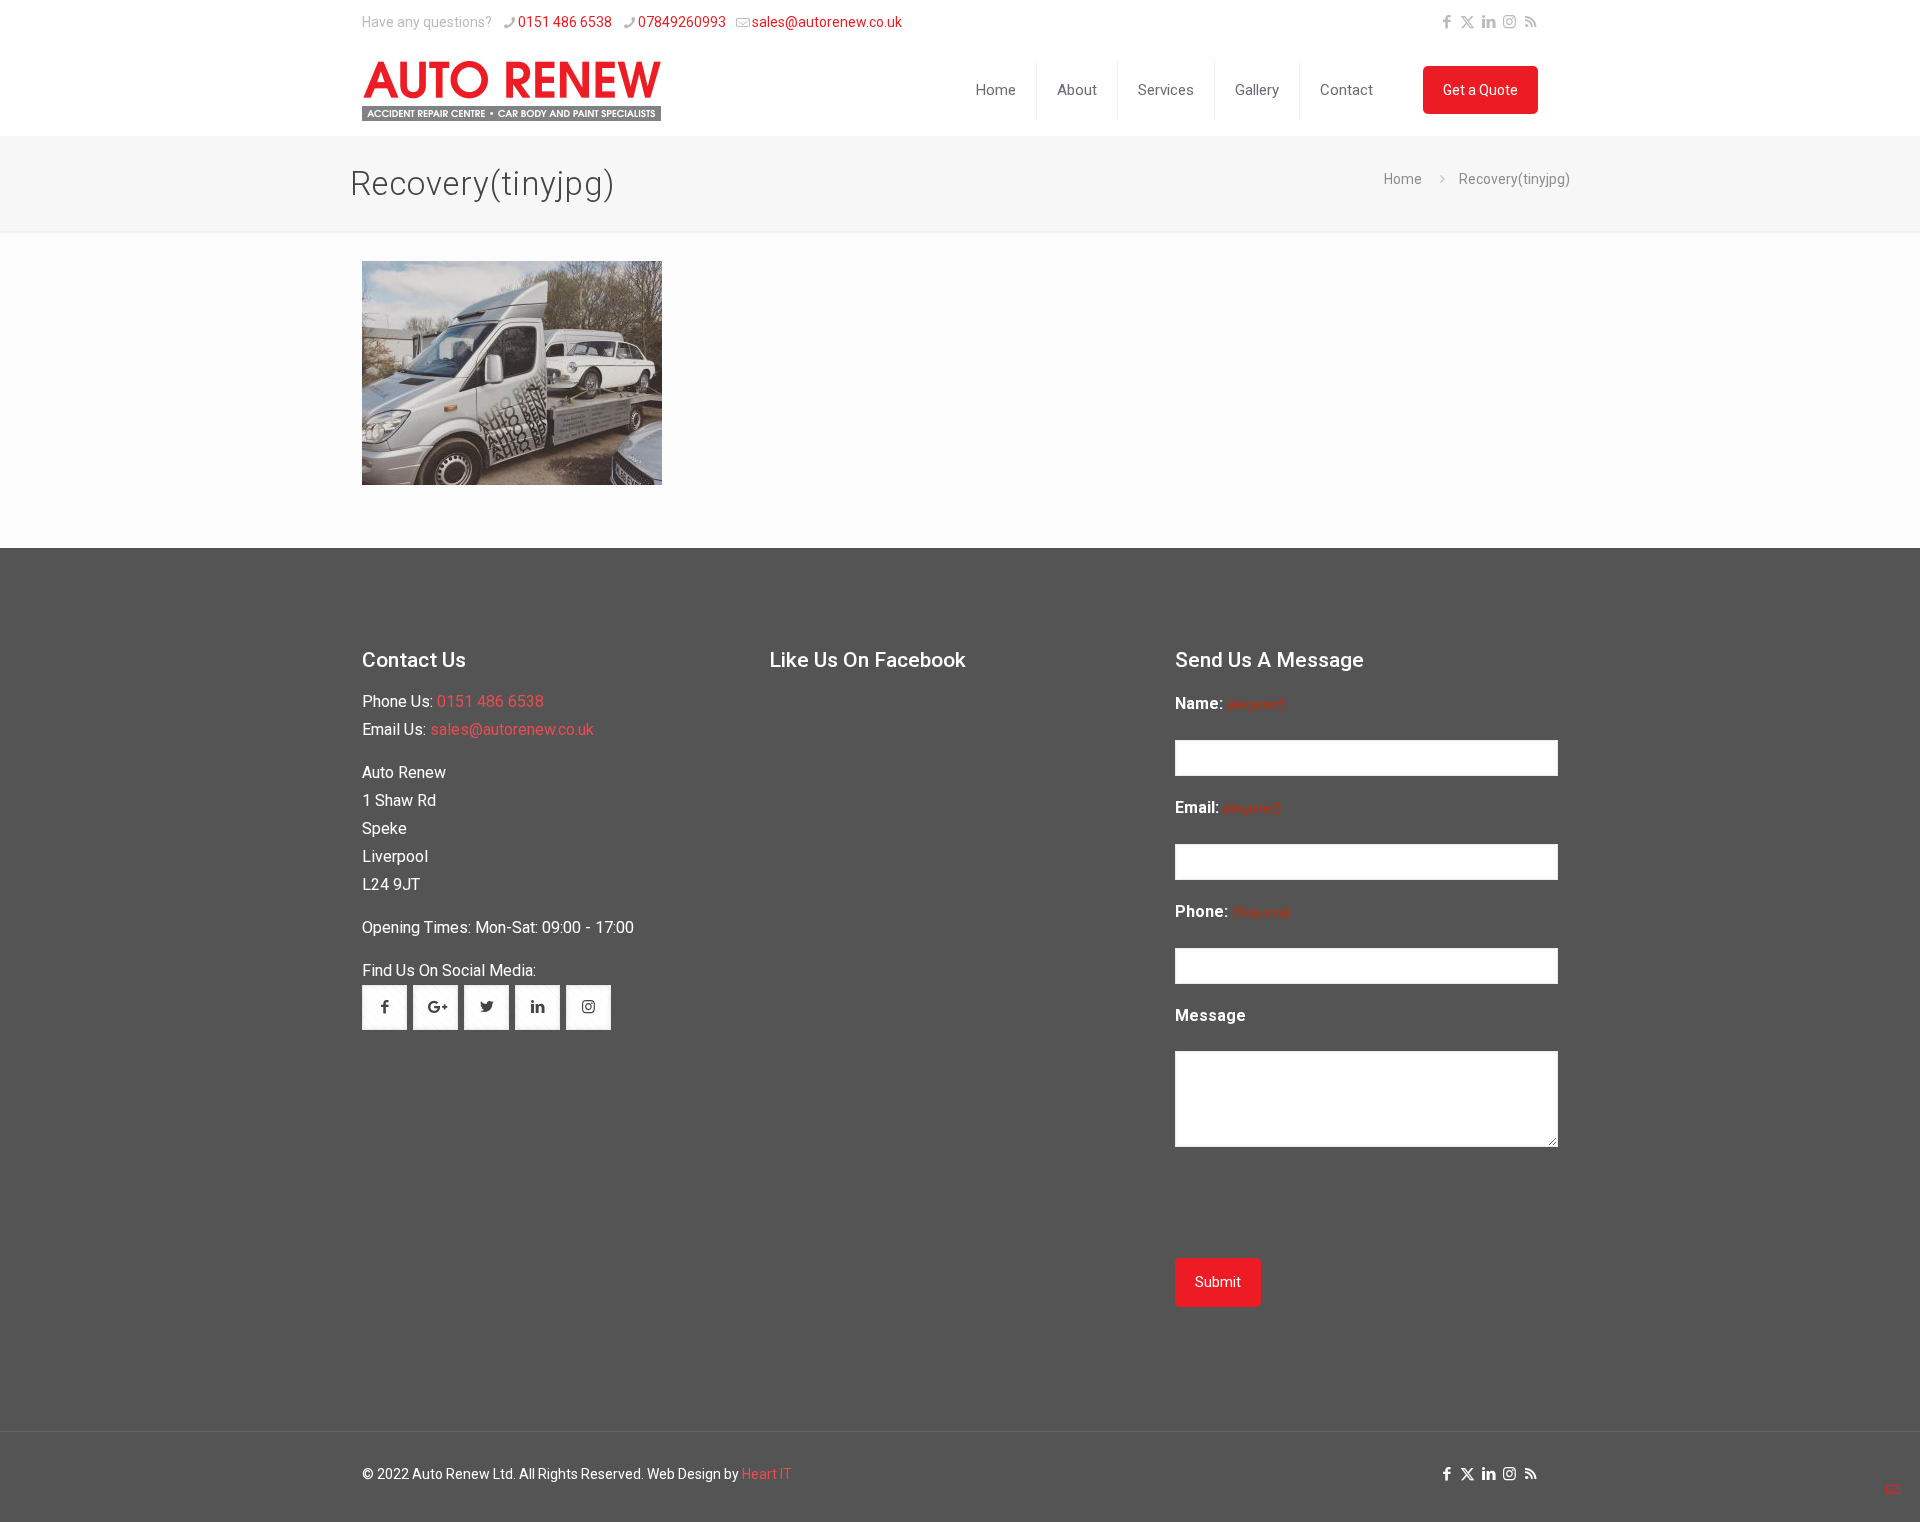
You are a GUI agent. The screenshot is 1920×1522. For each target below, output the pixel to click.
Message (1210, 1015)
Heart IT (767, 1474)
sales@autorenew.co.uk (827, 22)
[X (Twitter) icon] (1467, 22)
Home (1403, 179)
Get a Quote (1480, 90)
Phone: (1232, 911)
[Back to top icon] (1838, 1489)
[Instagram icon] (1509, 22)
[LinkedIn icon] (1488, 22)
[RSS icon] (1530, 22)
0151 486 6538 (565, 22)
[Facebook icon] (1446, 22)
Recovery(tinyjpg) (1514, 179)
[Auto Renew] (512, 90)
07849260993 (682, 22)
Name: (1229, 703)
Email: (1227, 807)
